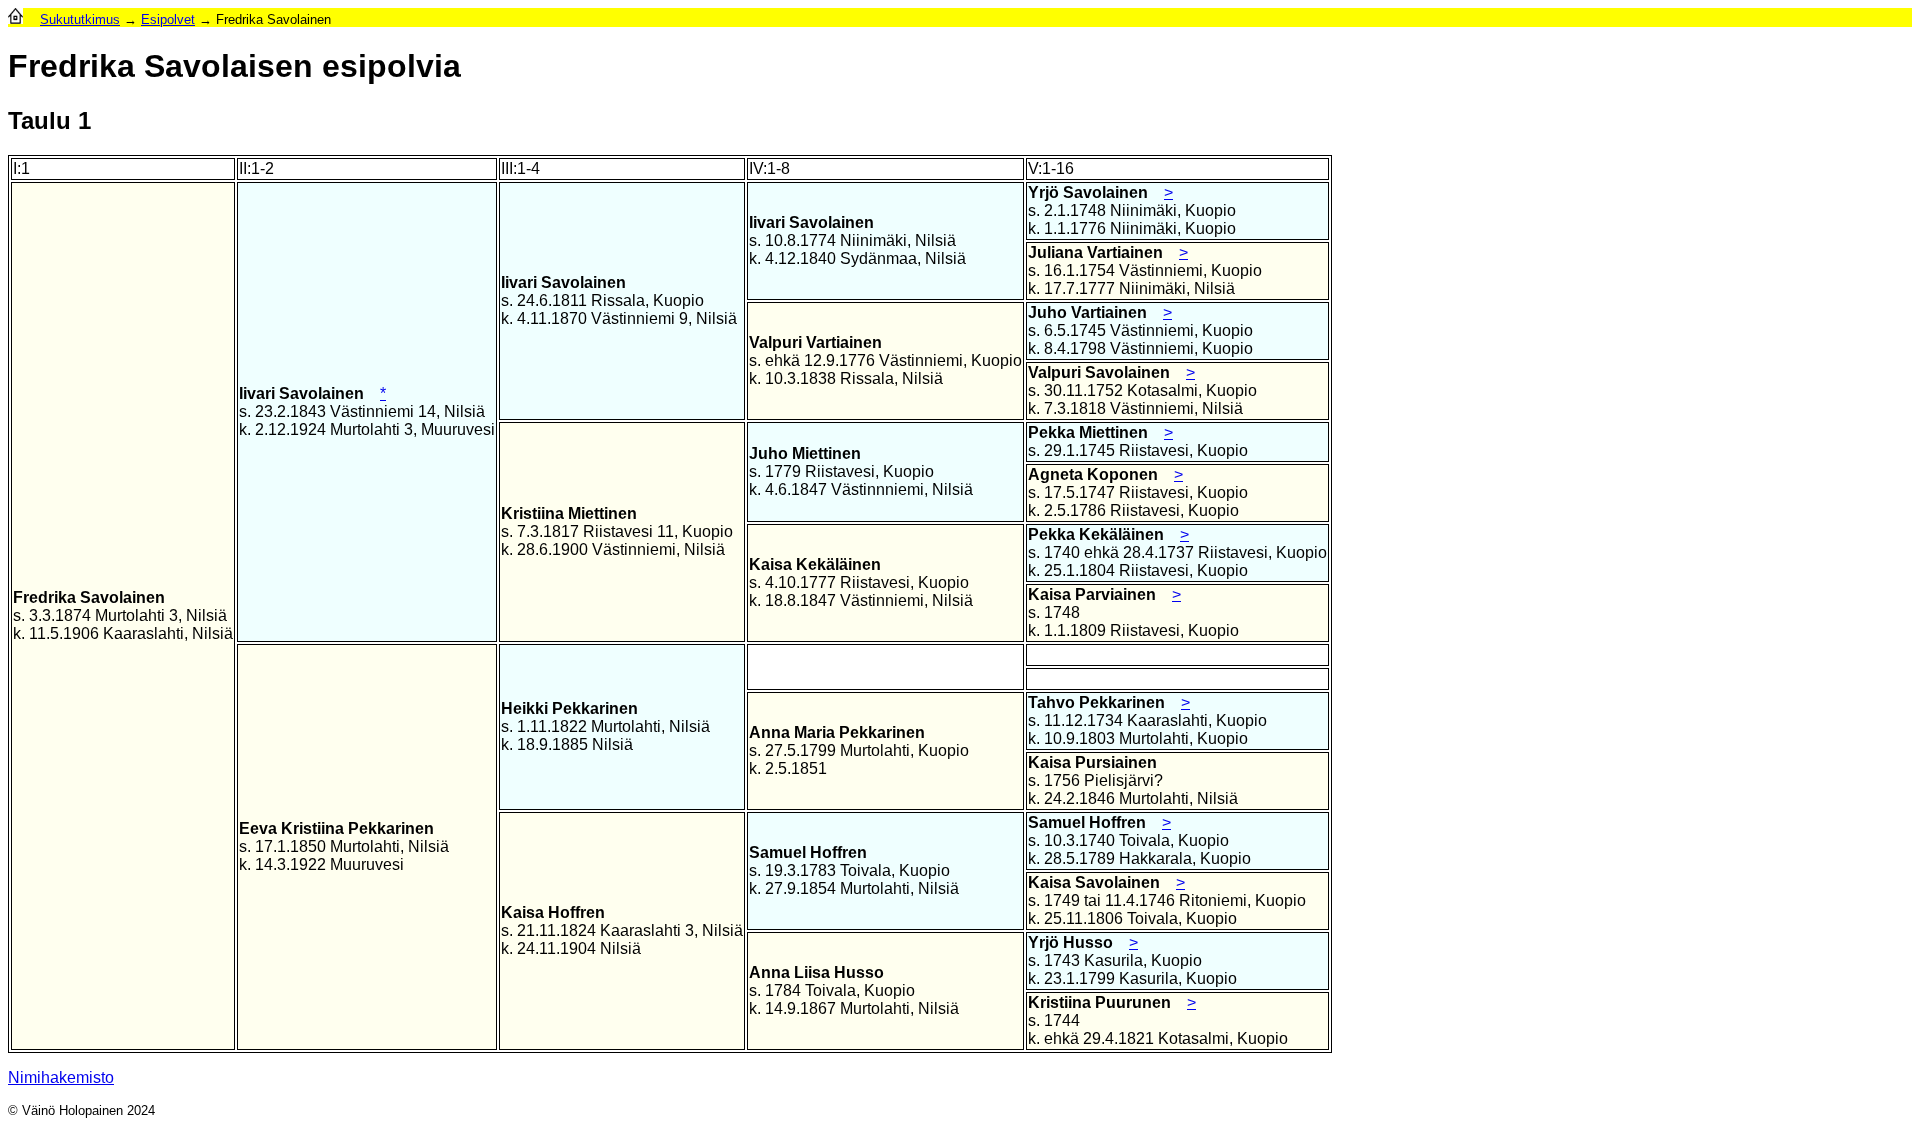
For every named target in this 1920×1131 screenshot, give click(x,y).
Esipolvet (168, 19)
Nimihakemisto (61, 1077)
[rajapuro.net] (15, 19)
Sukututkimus (80, 19)
